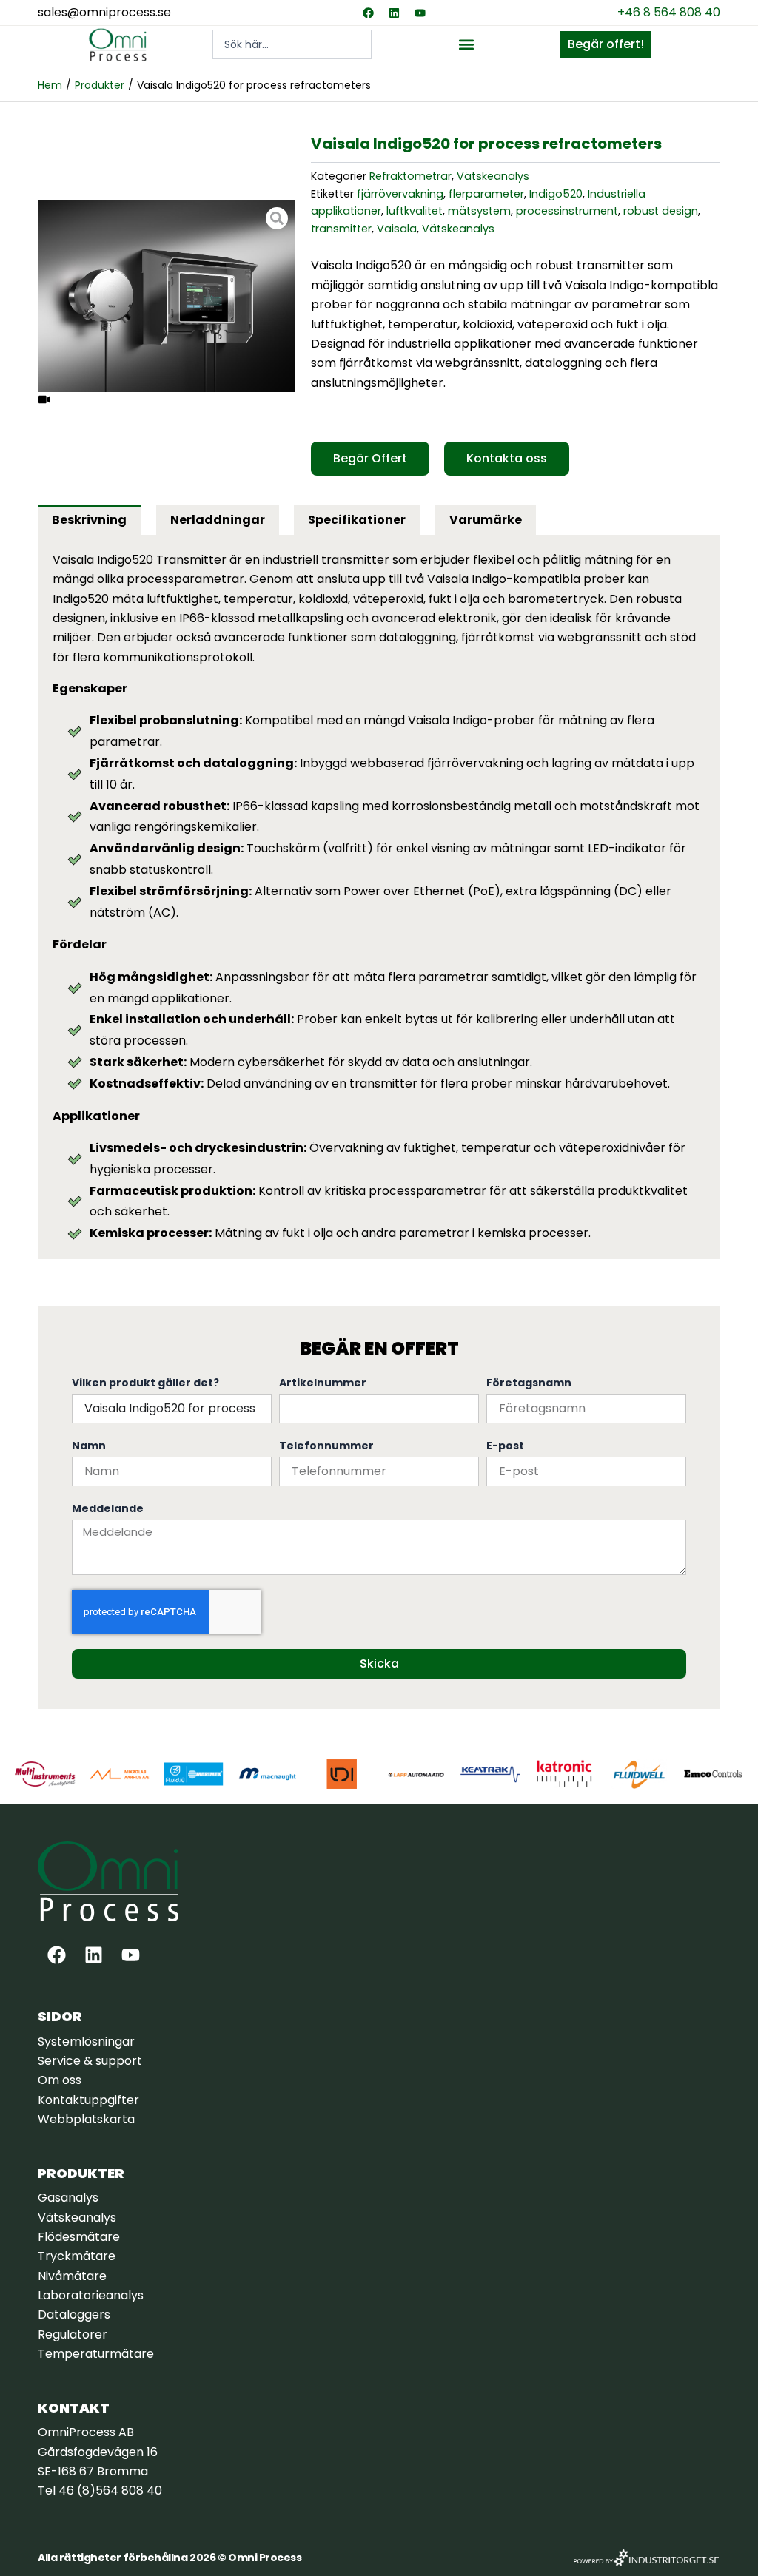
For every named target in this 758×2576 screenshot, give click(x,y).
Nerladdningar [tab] (218, 520)
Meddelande (108, 1508)
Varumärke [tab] (486, 520)
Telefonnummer (326, 1446)
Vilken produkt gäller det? (145, 1383)
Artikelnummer (323, 1383)
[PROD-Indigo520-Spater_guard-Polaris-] (167, 296)
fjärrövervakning (400, 194)
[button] (466, 45)
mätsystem (479, 211)
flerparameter (486, 194)
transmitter (341, 229)
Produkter (100, 85)
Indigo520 (556, 194)
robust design (661, 211)
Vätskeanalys (493, 176)
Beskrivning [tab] (89, 520)
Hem (50, 85)
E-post (505, 1446)
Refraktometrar (410, 176)
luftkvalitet (415, 211)
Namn (89, 1446)
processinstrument (567, 211)
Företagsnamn (529, 1383)
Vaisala (397, 229)
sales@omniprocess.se (104, 12)
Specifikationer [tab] (357, 520)
